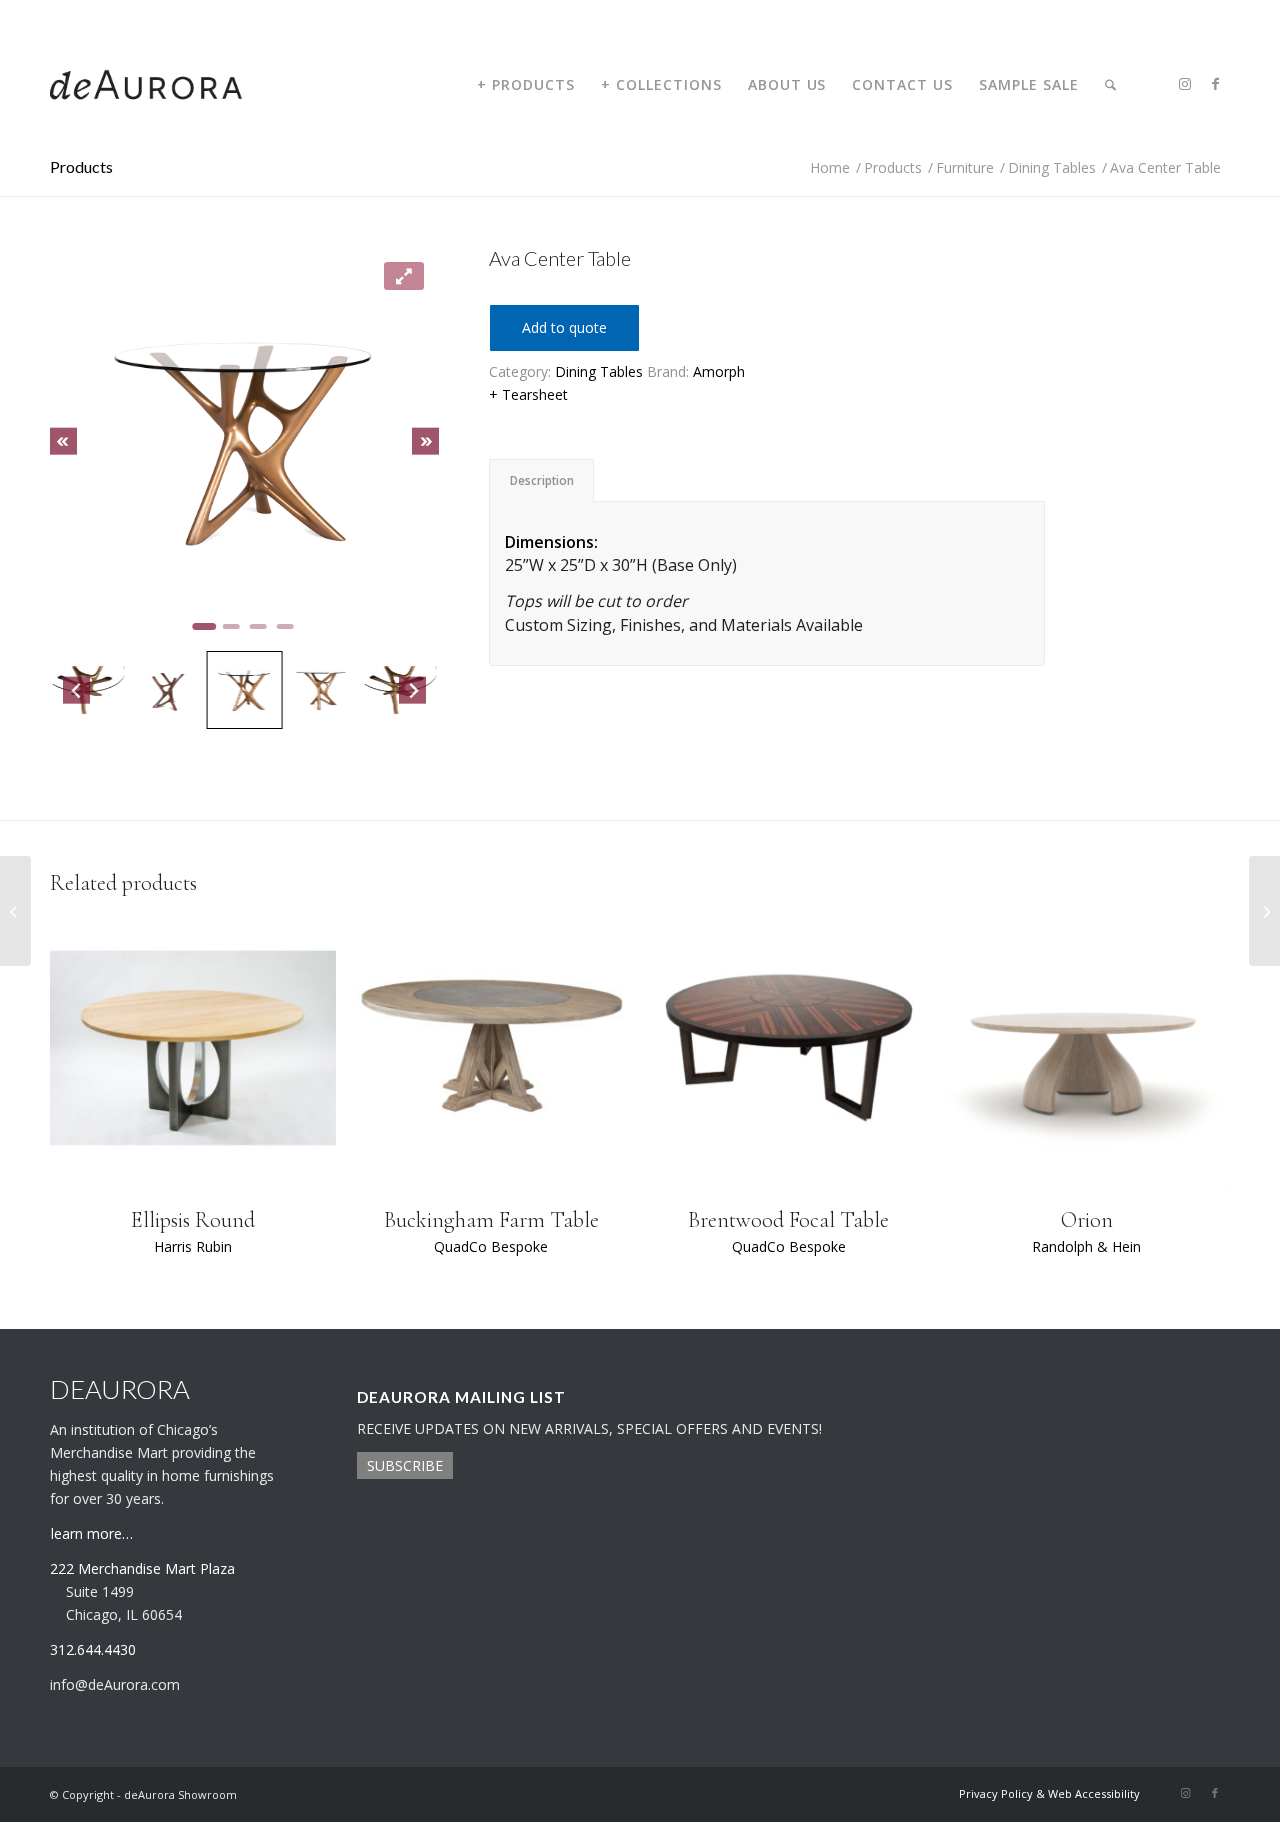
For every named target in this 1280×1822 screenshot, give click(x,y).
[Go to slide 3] (258, 626)
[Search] (1110, 85)
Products (81, 166)
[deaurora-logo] (146, 85)
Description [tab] (542, 480)
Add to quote (564, 327)
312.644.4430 (83, 14)
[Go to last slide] (63, 441)
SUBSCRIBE (405, 1465)
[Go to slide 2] (231, 626)
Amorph (719, 371)
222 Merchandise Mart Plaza (142, 1568)
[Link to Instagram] (1185, 84)
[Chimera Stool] (1264, 911)
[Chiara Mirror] (15, 911)
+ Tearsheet (528, 394)
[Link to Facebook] (1215, 84)
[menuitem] (526, 85)
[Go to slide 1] (204, 626)
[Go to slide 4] (285, 626)
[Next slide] (425, 441)
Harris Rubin (193, 1246)
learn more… (92, 1533)
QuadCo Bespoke (491, 1246)
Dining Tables (599, 371)
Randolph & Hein (1086, 1246)
